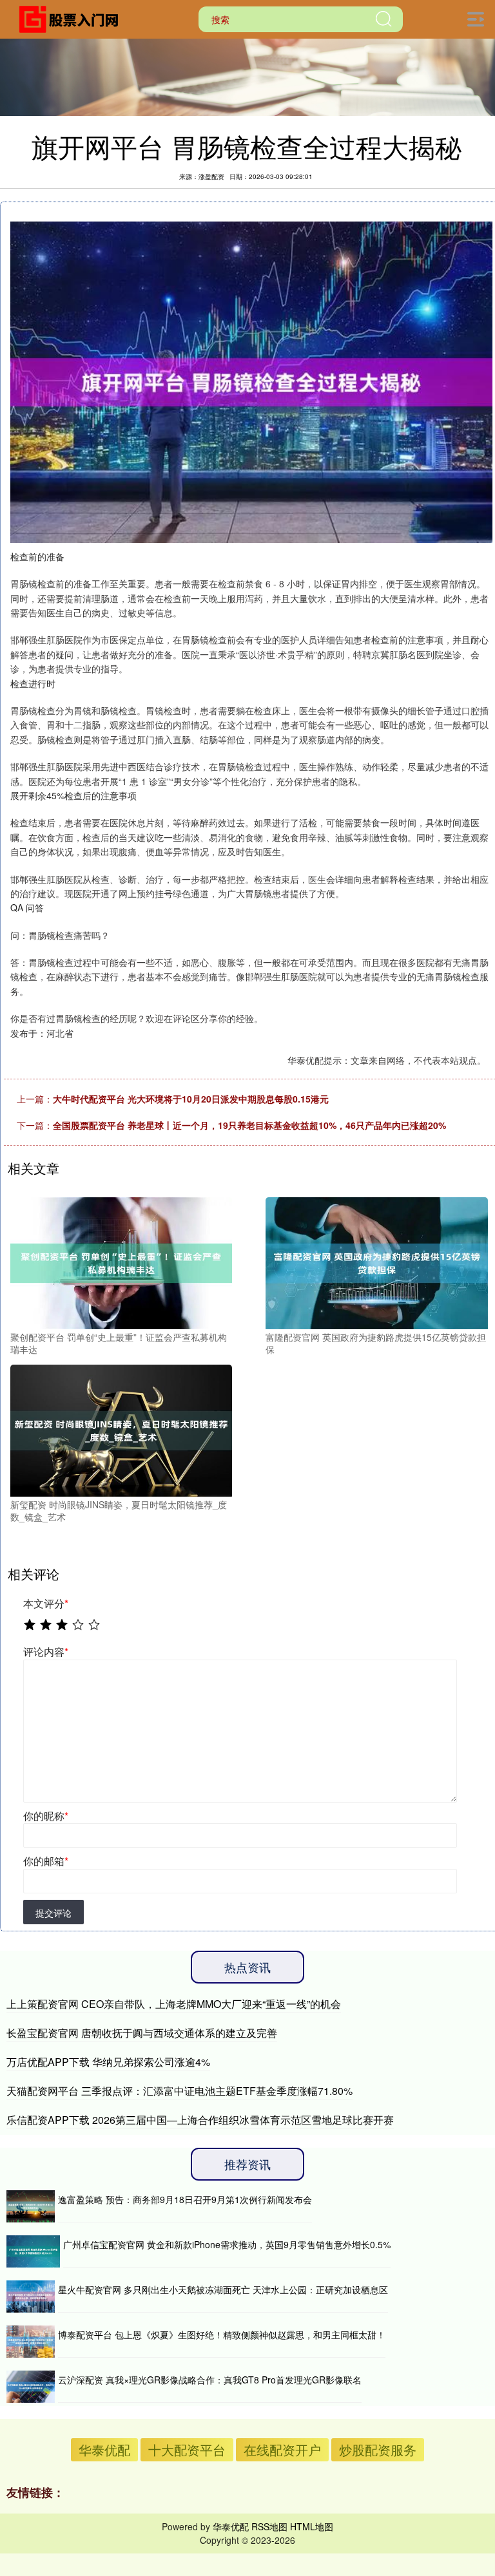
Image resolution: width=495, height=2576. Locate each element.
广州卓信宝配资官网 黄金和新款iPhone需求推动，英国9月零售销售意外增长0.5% (227, 2244)
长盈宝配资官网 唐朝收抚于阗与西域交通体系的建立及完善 (142, 2033)
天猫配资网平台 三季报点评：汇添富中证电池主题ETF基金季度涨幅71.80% (180, 2091)
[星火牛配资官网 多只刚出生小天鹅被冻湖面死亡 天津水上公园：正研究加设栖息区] (31, 2297)
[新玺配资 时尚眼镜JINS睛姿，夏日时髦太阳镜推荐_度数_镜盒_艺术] (121, 1429)
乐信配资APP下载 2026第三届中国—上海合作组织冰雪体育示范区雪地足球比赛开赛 (200, 2120)
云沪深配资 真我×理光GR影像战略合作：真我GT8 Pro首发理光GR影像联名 (210, 2380)
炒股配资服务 (378, 2449)
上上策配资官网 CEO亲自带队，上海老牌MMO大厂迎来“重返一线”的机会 (174, 2004)
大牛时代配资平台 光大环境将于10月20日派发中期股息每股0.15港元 (191, 1099)
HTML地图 (312, 2526)
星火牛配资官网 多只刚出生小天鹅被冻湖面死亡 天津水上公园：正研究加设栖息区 (223, 2289)
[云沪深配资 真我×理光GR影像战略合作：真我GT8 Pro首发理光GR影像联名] (31, 2387)
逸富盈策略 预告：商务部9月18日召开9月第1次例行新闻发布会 (185, 2199)
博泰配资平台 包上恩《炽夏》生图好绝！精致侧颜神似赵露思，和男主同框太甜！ (222, 2334)
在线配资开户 (282, 2449)
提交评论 (53, 1913)
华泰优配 (104, 2449)
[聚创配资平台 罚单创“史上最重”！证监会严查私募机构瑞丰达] (121, 1262)
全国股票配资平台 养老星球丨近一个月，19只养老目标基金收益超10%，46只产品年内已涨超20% (249, 1125)
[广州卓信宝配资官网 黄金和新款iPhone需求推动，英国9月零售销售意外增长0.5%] (33, 2251)
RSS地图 (269, 2526)
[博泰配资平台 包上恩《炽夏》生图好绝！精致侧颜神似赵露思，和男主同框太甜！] (31, 2342)
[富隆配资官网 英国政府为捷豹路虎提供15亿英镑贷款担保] (376, 1262)
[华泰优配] (73, 18)
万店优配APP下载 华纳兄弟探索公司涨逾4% (108, 2062)
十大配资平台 (187, 2449)
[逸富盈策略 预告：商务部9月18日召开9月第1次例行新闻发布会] (31, 2206)
